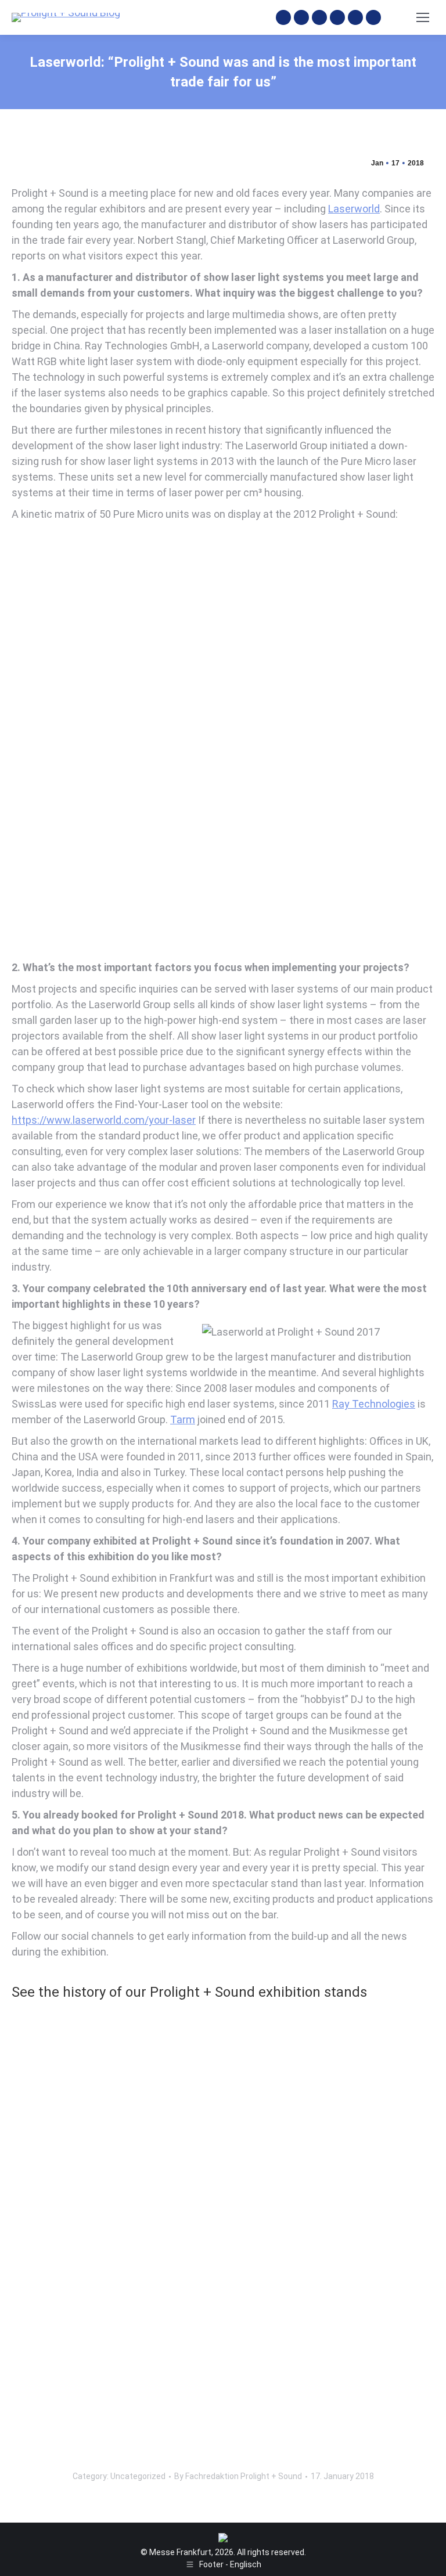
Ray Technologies (374, 1404)
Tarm (183, 1419)
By (238, 2476)
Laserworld (354, 209)
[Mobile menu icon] (423, 17)
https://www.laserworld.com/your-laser (104, 1120)
